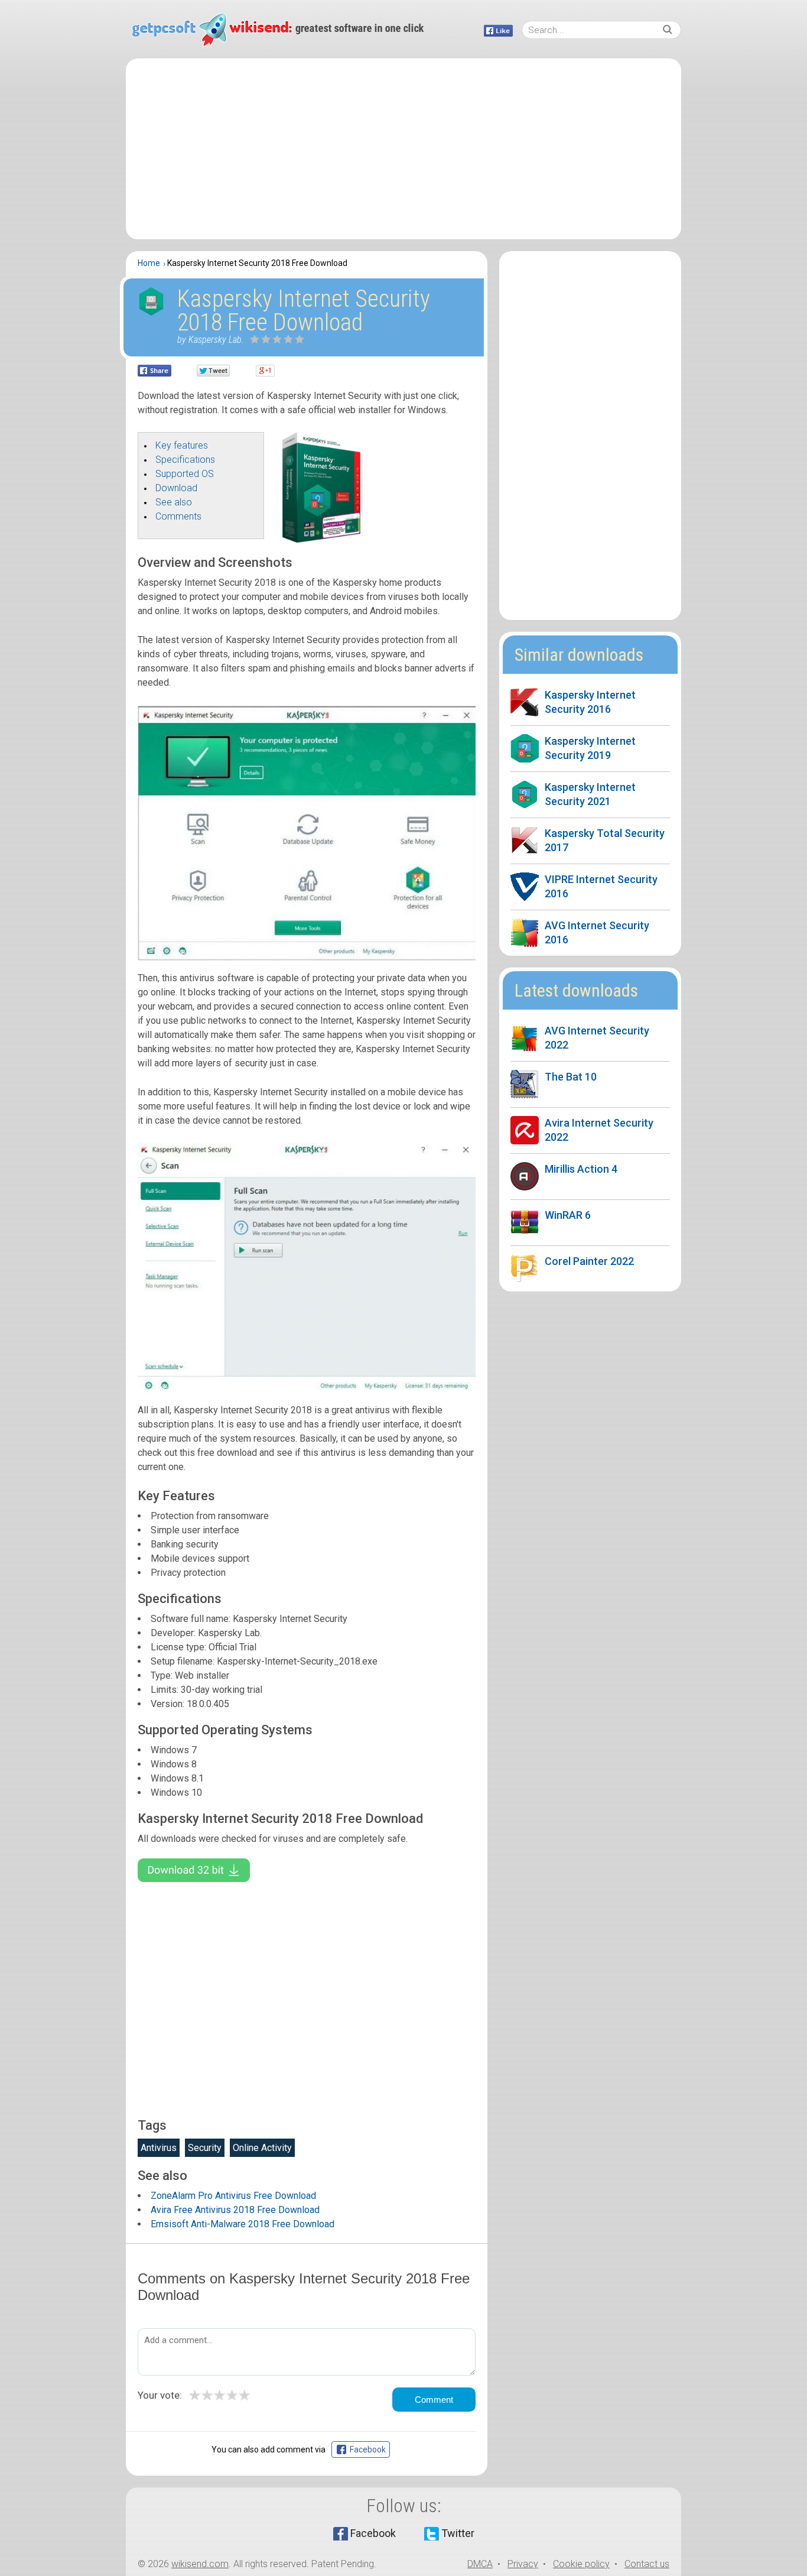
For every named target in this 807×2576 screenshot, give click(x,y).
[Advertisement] (403, 149)
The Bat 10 (571, 1077)
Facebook (373, 2533)
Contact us (647, 2564)
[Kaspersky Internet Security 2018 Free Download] (321, 539)
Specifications (185, 460)
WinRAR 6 (568, 1215)
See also (174, 502)
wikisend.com (200, 2564)
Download (176, 488)
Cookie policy (581, 2564)
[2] (261, 339)
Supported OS (185, 474)
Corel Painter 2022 (589, 1261)
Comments (178, 516)
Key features (182, 445)
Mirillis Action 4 (581, 1169)
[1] (255, 339)
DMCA (480, 2564)
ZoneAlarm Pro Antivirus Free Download (233, 2196)
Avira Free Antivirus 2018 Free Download (235, 2210)
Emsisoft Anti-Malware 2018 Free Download (243, 2224)
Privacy (523, 2564)
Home (149, 263)
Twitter (458, 2533)
